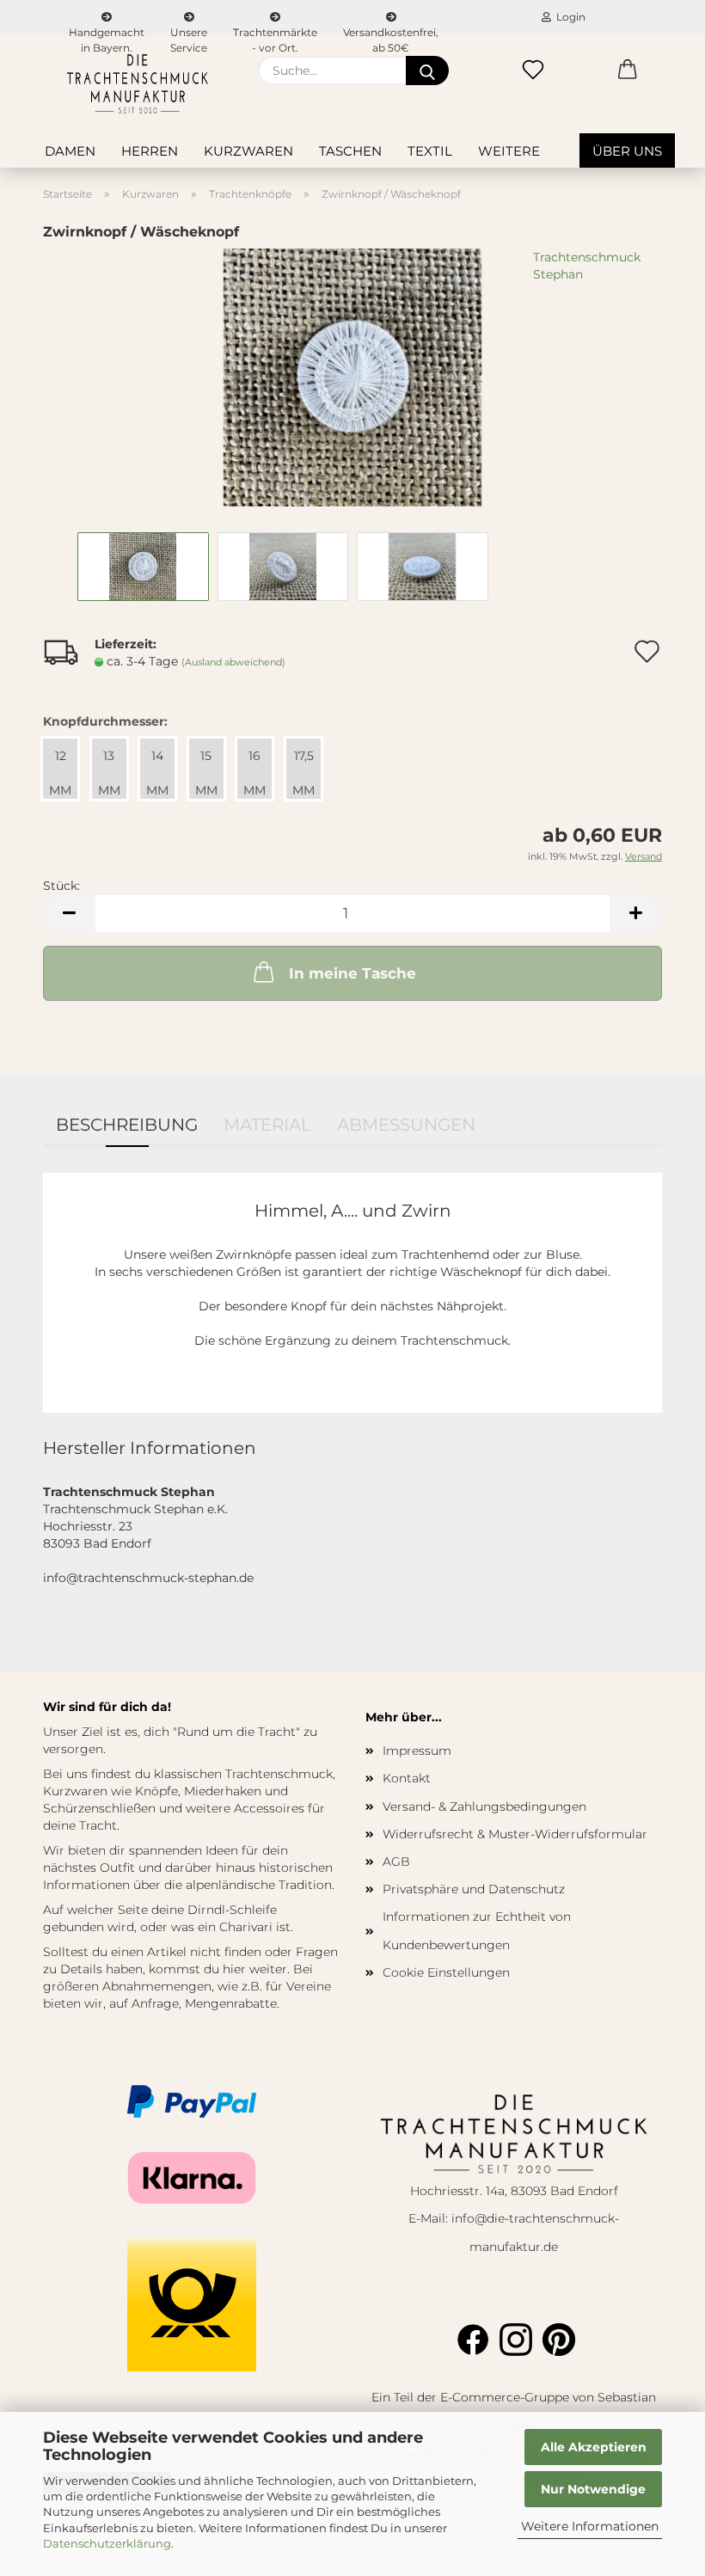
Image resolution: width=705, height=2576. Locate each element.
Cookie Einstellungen (446, 1972)
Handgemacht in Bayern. (107, 30)
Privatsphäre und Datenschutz (474, 1889)
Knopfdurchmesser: (105, 721)
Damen (70, 151)
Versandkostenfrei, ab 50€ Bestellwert (391, 30)
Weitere (509, 151)
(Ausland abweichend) (233, 662)
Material (267, 1125)
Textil (430, 151)
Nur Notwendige (593, 2489)
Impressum (417, 1751)
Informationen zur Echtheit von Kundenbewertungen (477, 1930)
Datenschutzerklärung (107, 2543)
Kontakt (407, 1778)
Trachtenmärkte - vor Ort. (275, 30)
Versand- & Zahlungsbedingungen (484, 1806)
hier (234, 1969)
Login (568, 17)
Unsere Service (189, 30)
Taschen (350, 151)
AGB (396, 1861)
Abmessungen (406, 1125)
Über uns (627, 151)
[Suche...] (427, 71)
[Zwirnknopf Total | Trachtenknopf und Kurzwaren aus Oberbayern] (352, 377)
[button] (628, 71)
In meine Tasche (352, 973)
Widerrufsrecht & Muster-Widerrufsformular (515, 1834)
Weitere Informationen (590, 2526)
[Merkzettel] (533, 71)
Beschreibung (127, 1125)
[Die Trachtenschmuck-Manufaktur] (138, 84)
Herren (150, 151)
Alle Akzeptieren (594, 2447)
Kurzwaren (248, 151)
